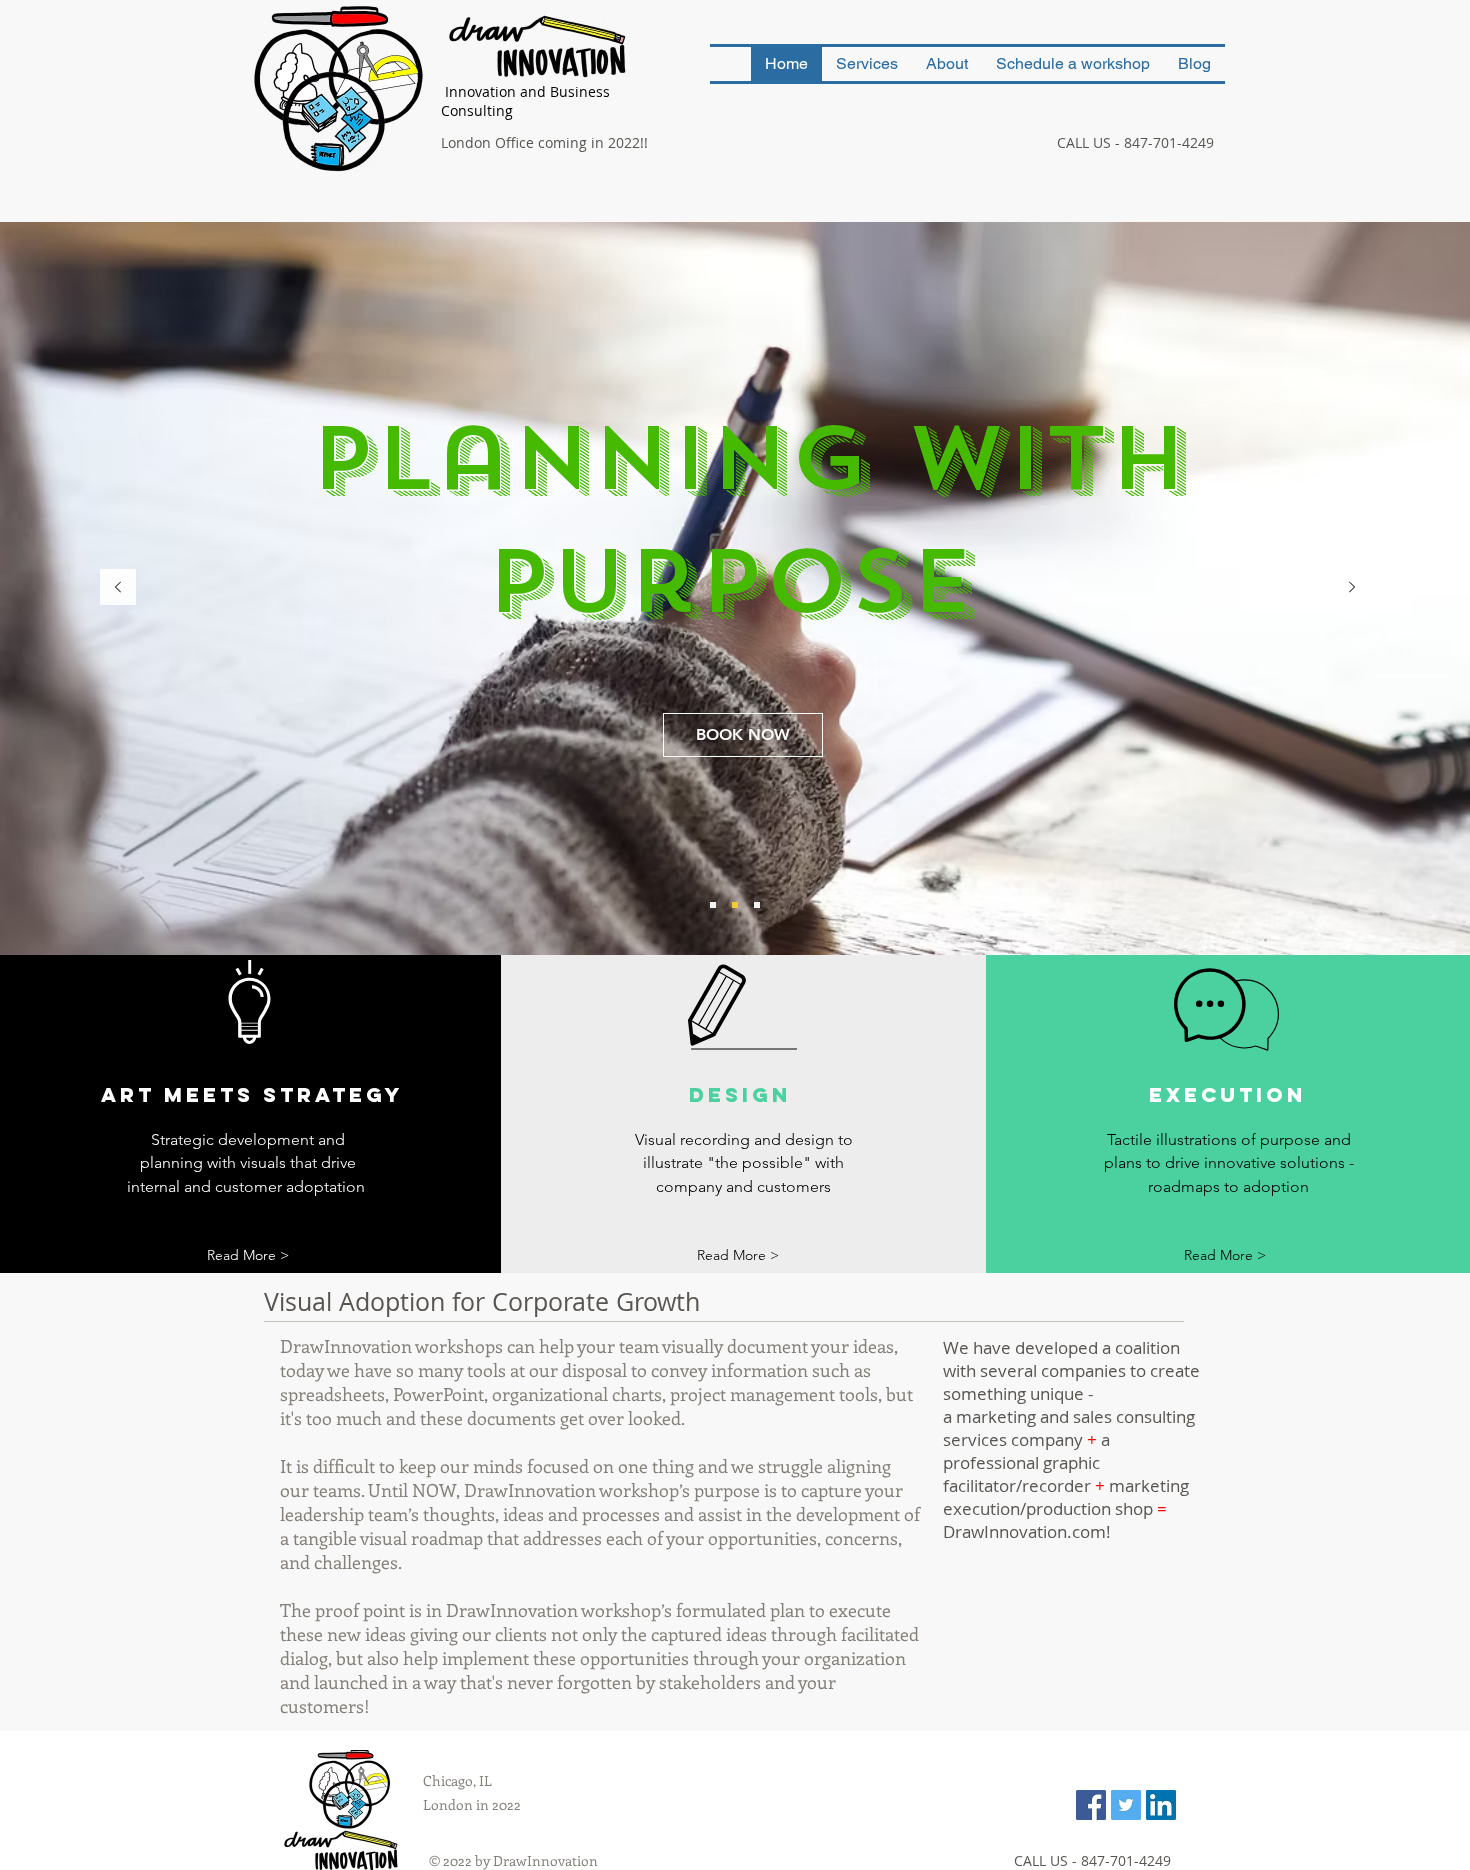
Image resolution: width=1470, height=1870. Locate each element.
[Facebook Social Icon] (1091, 1805)
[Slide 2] (735, 905)
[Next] (1352, 588)
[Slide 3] (757, 905)
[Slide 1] (713, 905)
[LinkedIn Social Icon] (1161, 1805)
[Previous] (118, 588)
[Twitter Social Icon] (1126, 1805)
